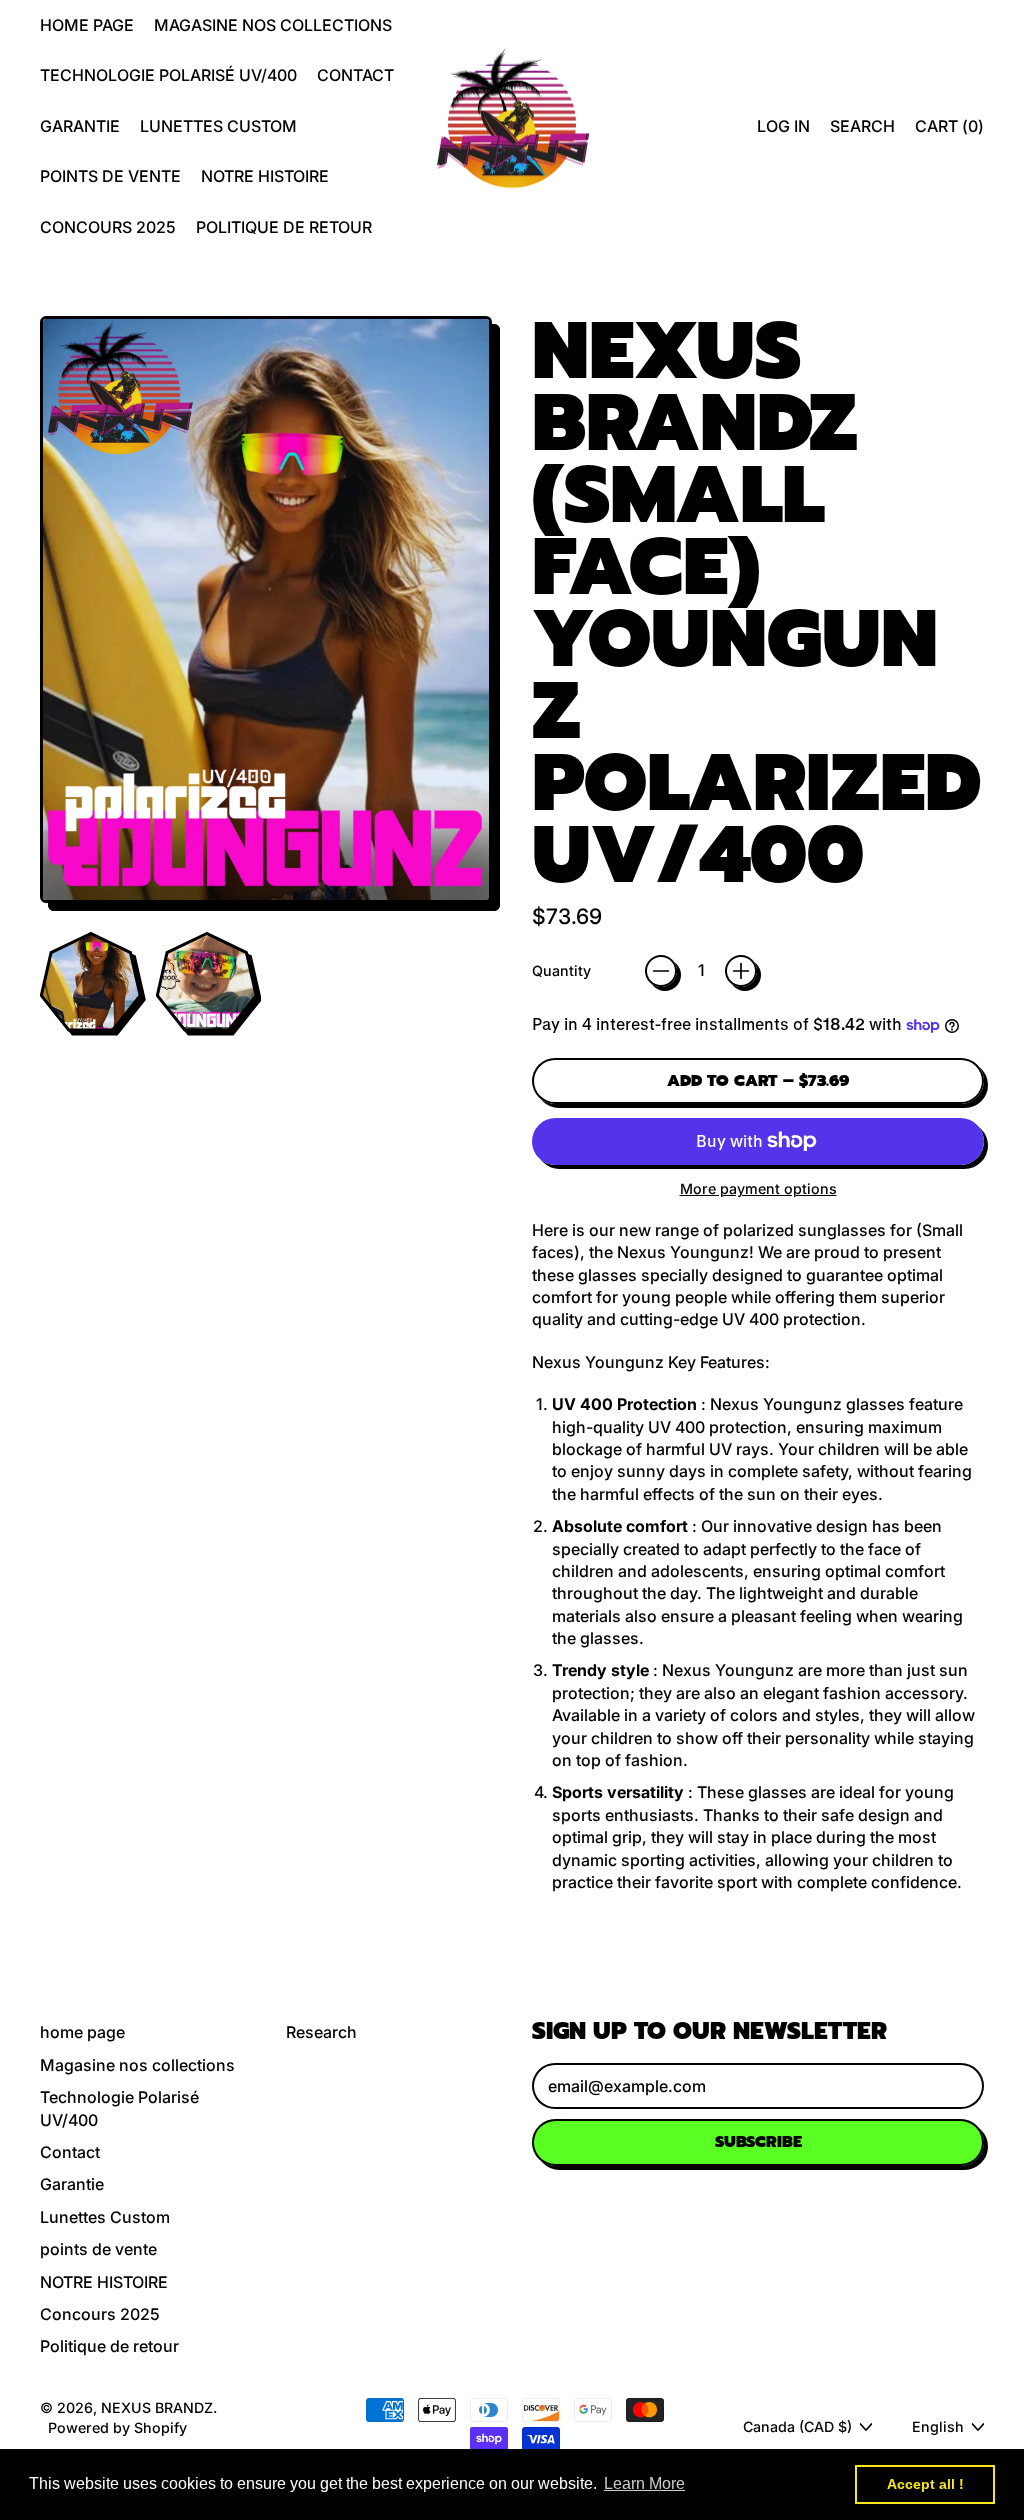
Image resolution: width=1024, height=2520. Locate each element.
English (938, 2426)
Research (321, 2032)
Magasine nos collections (273, 25)
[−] (661, 971)
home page (87, 25)
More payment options (758, 1188)
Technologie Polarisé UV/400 (168, 75)
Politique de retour (284, 227)
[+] (741, 971)
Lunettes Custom (218, 126)
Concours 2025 (108, 227)
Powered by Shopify (117, 2427)
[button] (862, 126)
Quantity (561, 970)
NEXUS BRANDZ (157, 2407)
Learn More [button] (644, 2483)
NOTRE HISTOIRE (265, 176)
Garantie (80, 126)
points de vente (110, 176)
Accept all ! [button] (925, 2484)
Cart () (949, 131)
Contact (355, 75)
